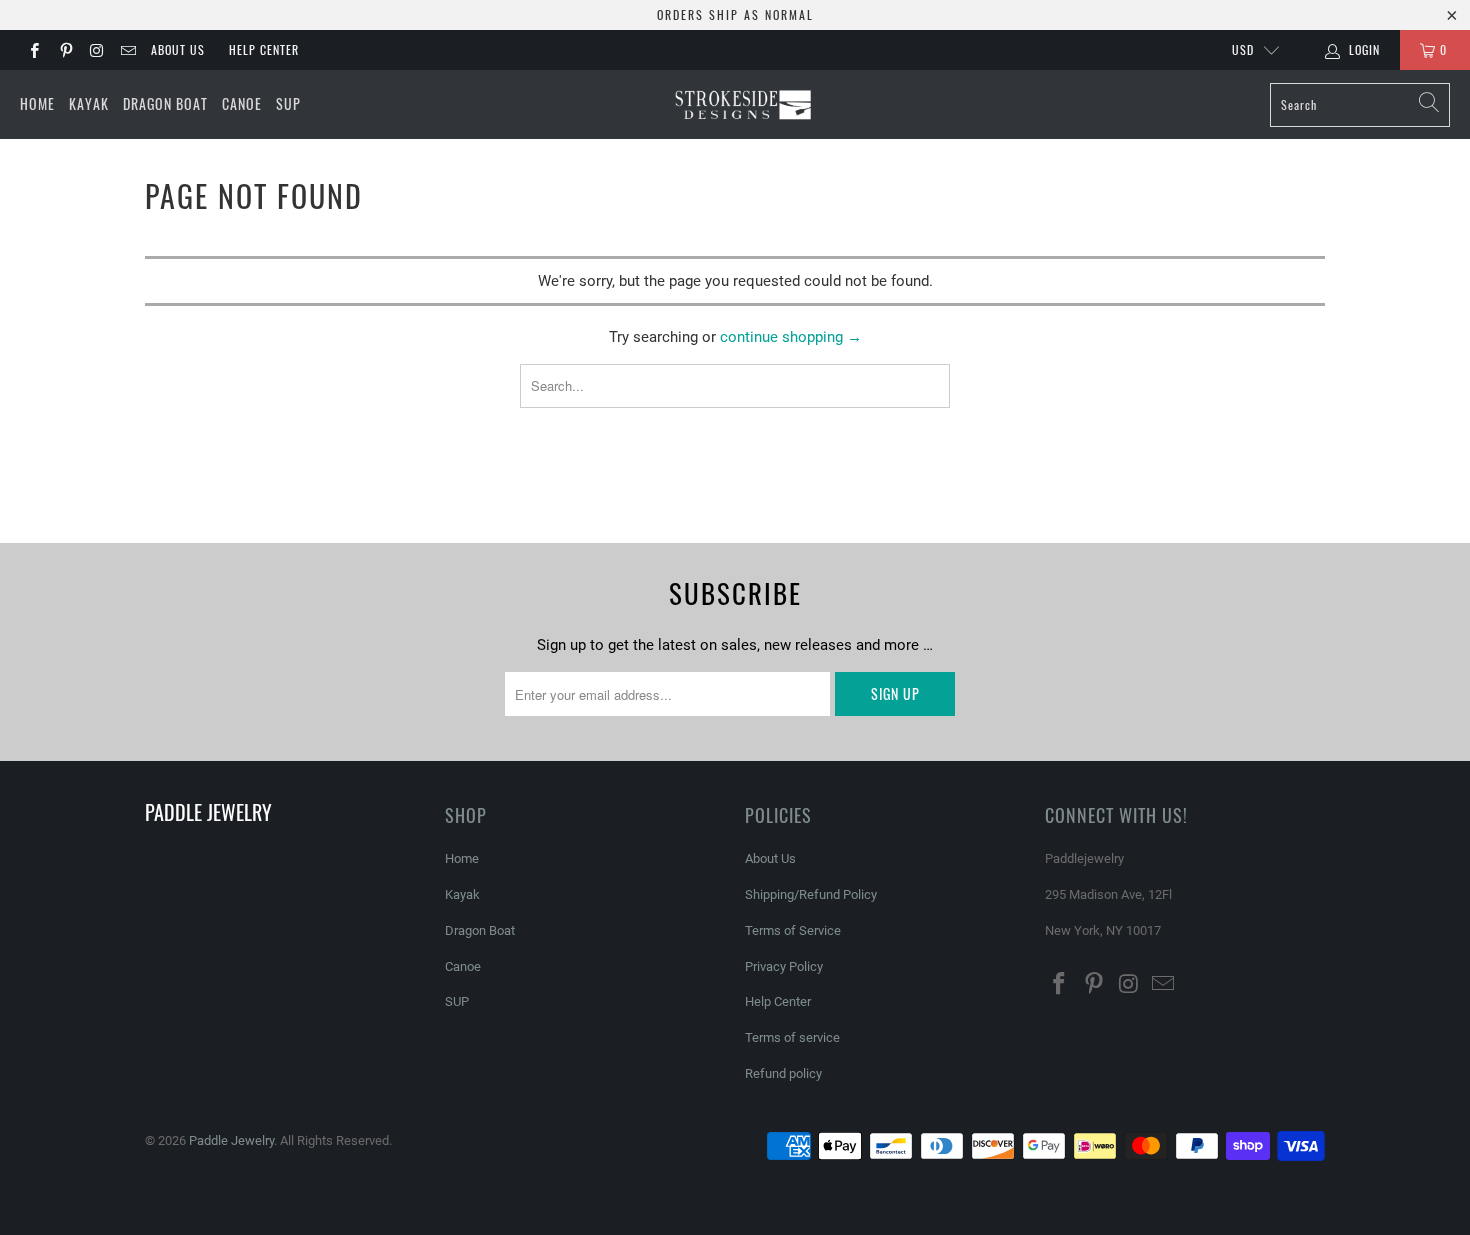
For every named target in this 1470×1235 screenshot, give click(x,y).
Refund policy (783, 1073)
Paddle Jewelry (231, 1140)
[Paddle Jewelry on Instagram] (96, 50)
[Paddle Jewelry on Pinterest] (64, 50)
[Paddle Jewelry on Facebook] (33, 50)
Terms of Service (793, 930)
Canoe (242, 103)
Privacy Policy (784, 966)
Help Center (264, 49)
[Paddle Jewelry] (742, 105)
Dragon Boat (165, 103)
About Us (178, 49)
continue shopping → (791, 337)
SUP (288, 103)
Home (37, 103)
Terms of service (792, 1037)
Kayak (89, 103)
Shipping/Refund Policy (811, 894)
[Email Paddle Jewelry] (127, 50)
